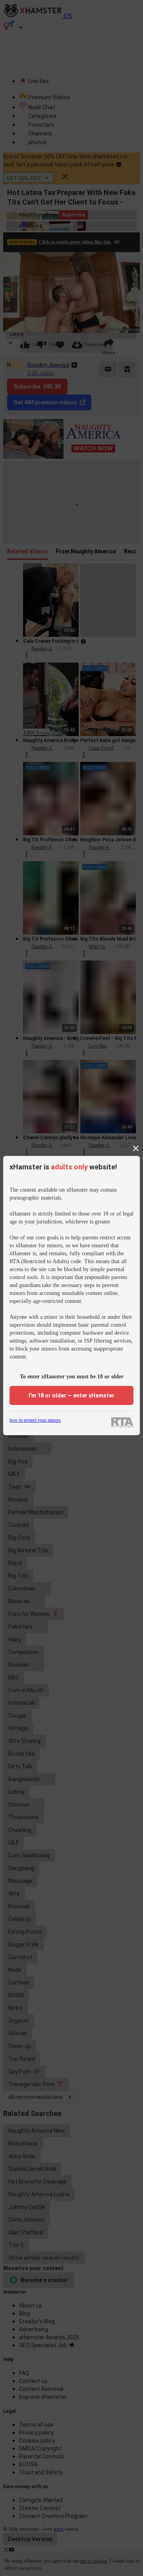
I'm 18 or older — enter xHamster (71, 1395)
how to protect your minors (35, 1420)
